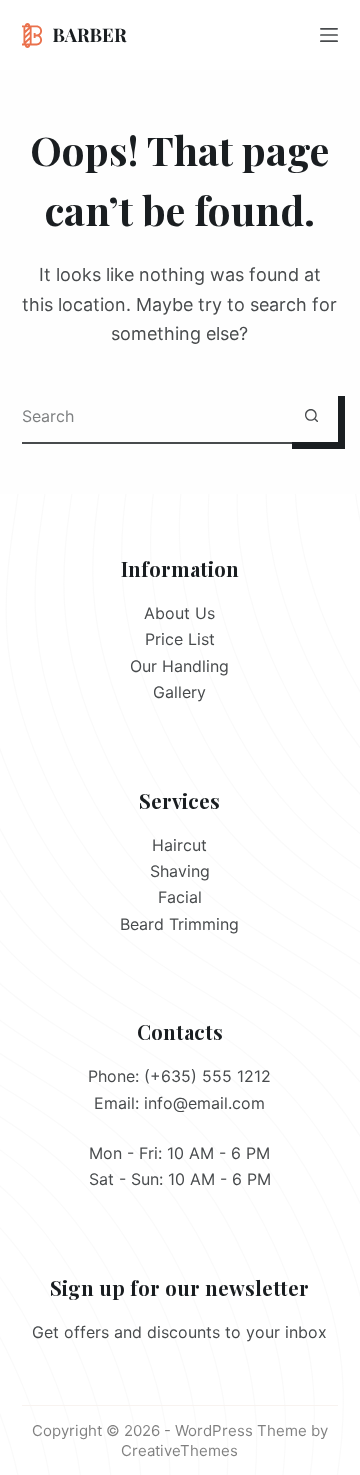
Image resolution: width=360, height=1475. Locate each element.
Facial (180, 897)
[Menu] (329, 35)
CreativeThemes (179, 1450)
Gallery (179, 692)
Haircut (179, 845)
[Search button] (311, 415)
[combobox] (154, 415)
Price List (180, 639)
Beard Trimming (179, 924)
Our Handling (179, 666)
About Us (179, 613)
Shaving (180, 871)
